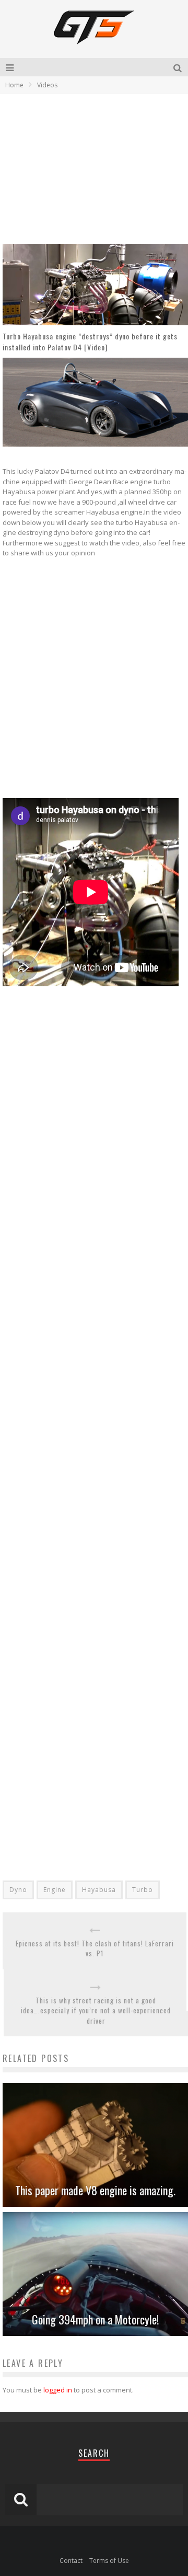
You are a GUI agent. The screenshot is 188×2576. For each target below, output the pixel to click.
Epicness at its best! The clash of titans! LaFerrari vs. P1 (95, 1949)
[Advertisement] (90, 168)
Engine (55, 1890)
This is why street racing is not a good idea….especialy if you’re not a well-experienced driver (96, 2011)
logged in (58, 2390)
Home (14, 85)
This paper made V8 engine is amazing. (95, 2190)
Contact (71, 2561)
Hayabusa (99, 1890)
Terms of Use (109, 2561)
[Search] (179, 67)
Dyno (18, 1890)
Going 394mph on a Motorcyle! (95, 2319)
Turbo (143, 1890)
